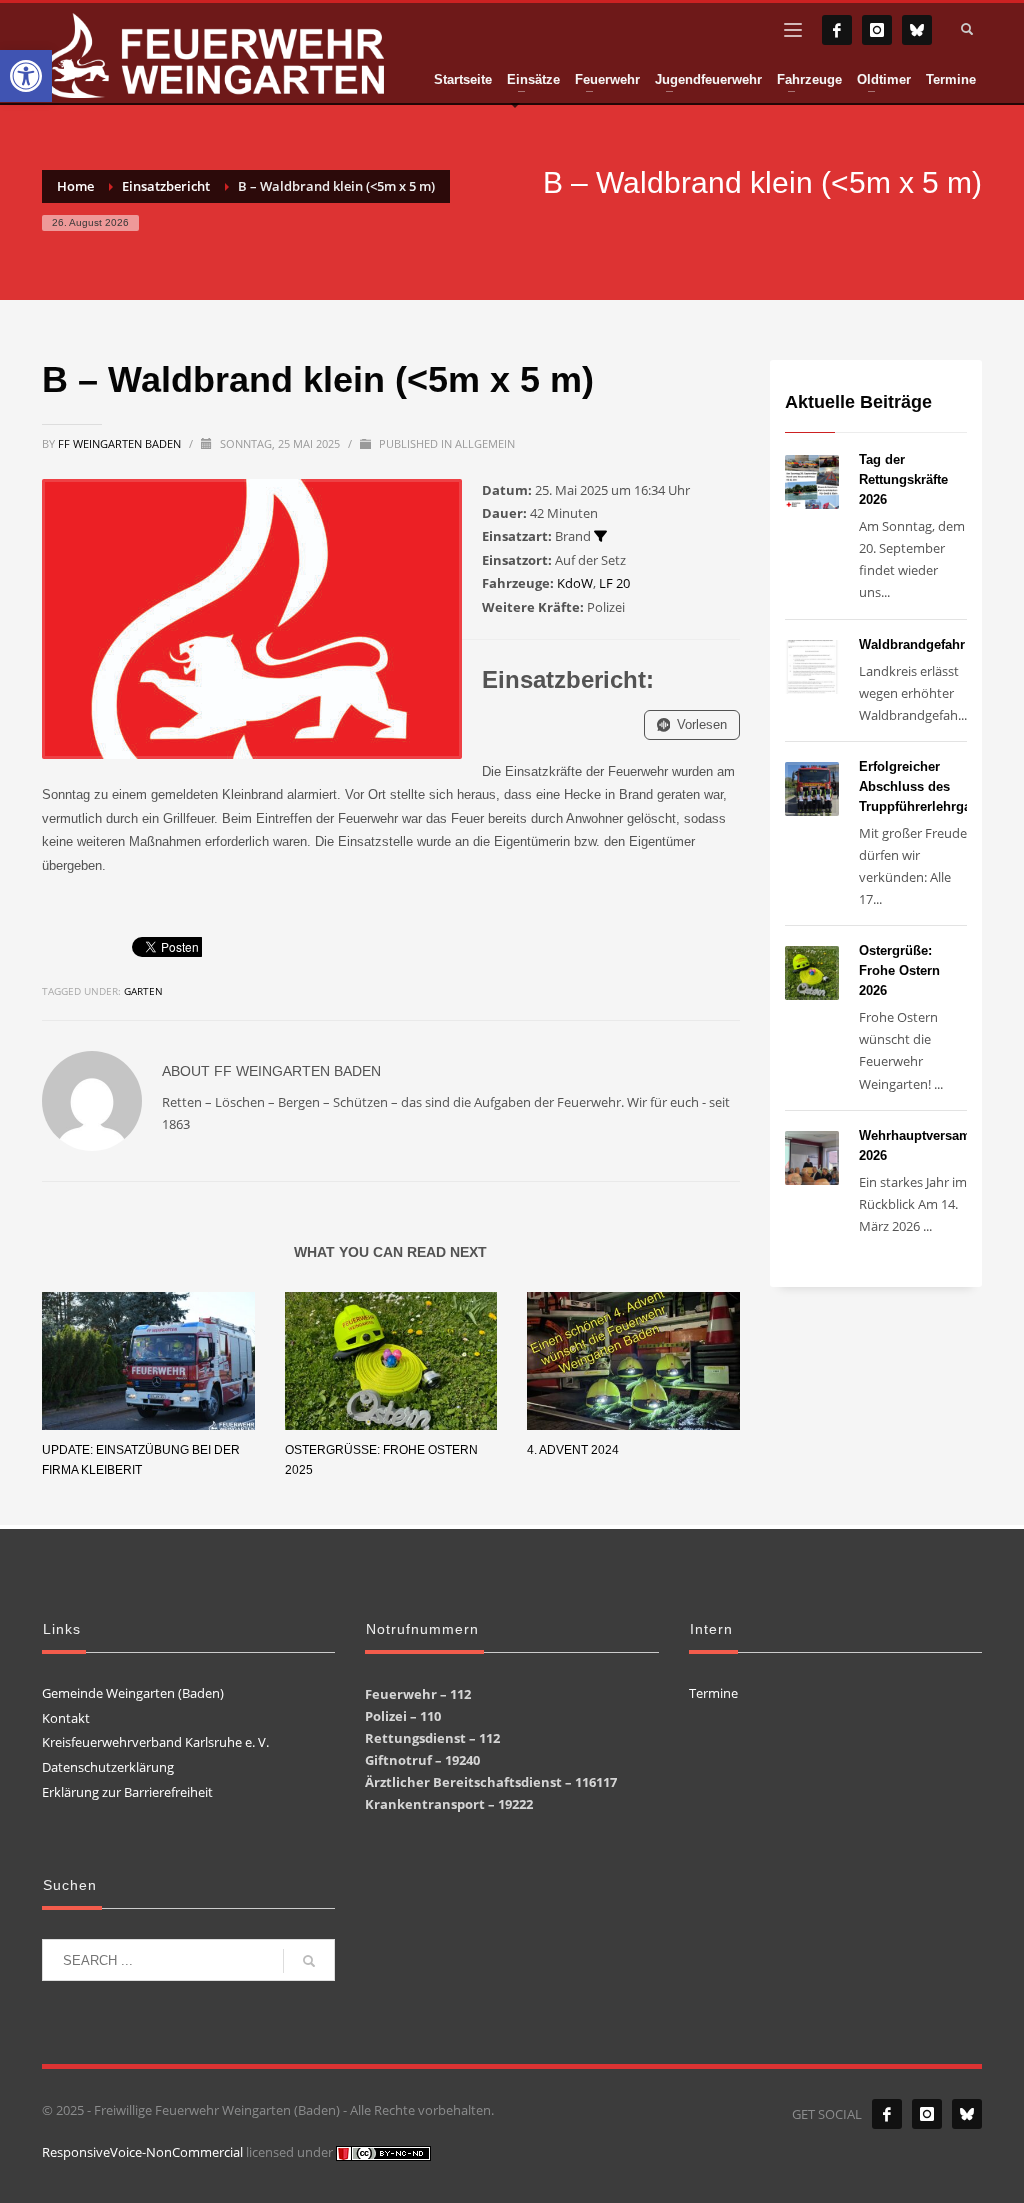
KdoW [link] (575, 583)
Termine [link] (713, 1693)
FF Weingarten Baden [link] (121, 443)
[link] (26, 76)
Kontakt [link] (66, 1718)
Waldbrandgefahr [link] (912, 644)
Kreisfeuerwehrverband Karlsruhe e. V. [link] (155, 1742)
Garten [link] (143, 991)
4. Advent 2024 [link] (573, 1450)
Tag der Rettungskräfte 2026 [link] (903, 479)
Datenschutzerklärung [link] (108, 1767)
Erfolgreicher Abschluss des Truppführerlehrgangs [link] (926, 786)
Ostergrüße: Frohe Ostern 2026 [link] (899, 970)
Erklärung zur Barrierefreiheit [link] (127, 1792)
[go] (309, 1961)
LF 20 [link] (614, 583)
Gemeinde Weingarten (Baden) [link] (133, 1693)
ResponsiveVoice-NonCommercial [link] (142, 2152)
